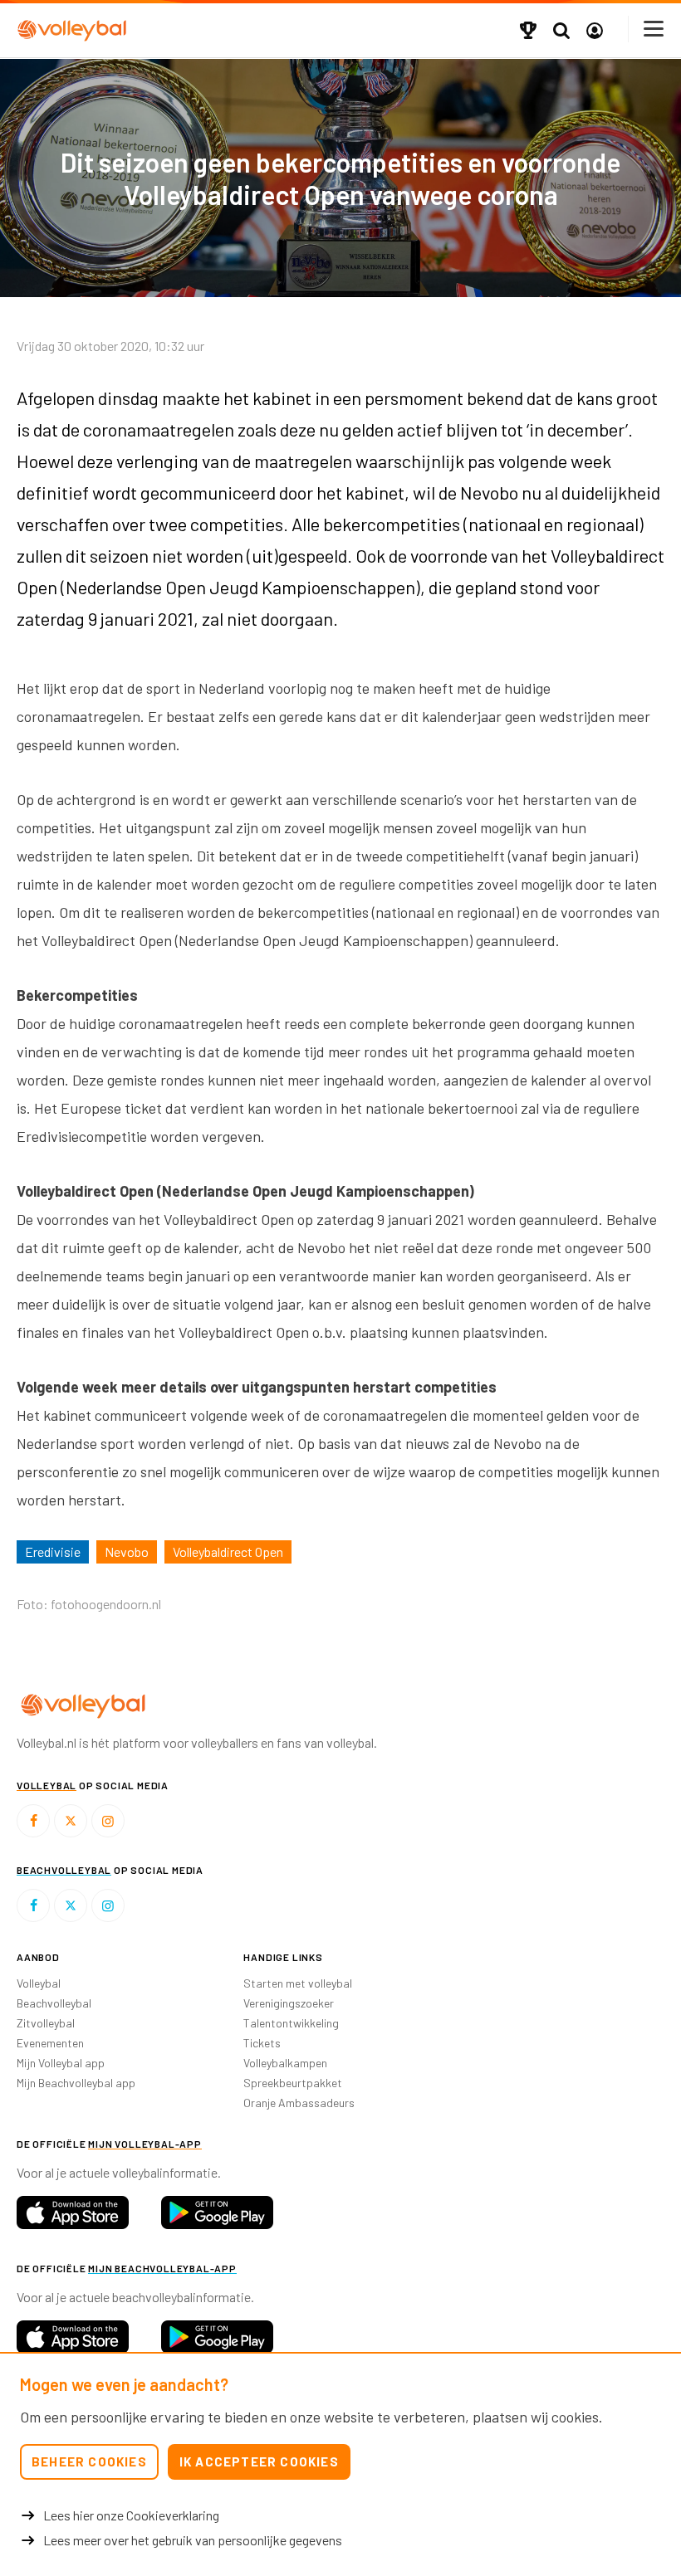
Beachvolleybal (54, 2003)
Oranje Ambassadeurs (299, 2103)
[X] (71, 1821)
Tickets (262, 2043)
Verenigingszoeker (289, 2003)
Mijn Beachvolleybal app (76, 2083)
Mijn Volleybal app (61, 2063)
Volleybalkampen (285, 2063)
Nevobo (127, 1551)
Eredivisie (53, 1551)
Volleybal (39, 1983)
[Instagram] (108, 1821)
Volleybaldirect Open (228, 1551)
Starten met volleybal (298, 1983)
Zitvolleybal (46, 2023)
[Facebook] (33, 1821)
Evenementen (50, 2043)
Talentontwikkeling (291, 2023)
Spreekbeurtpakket (293, 2083)
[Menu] (654, 29)
